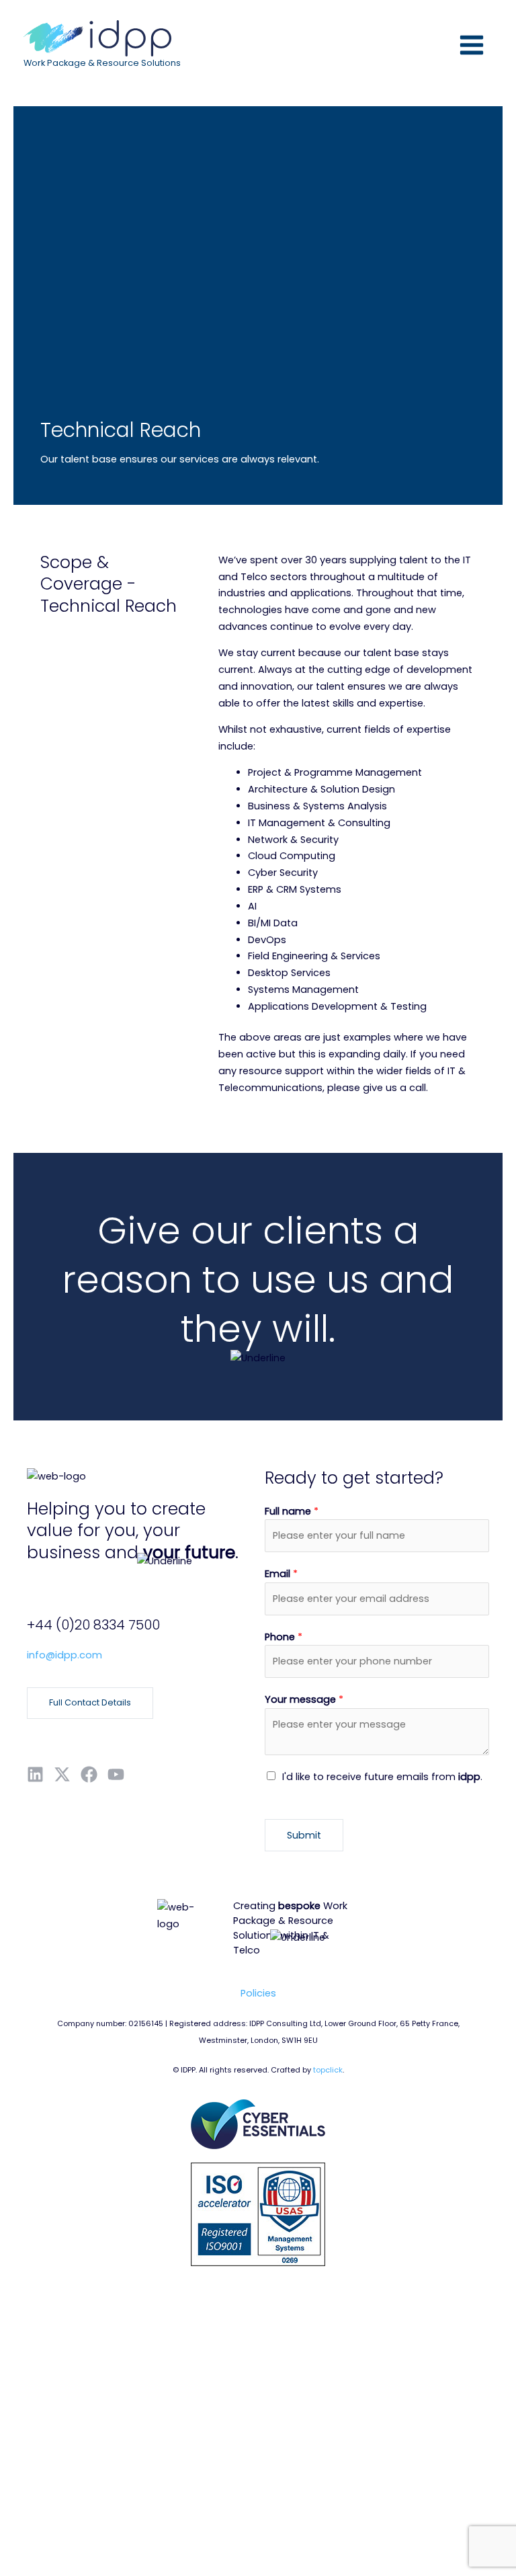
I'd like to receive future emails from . (382, 1777)
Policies (258, 1993)
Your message (304, 1699)
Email (281, 1574)
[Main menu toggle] (472, 45)
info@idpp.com (64, 1655)
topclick (328, 2070)
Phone (284, 1637)
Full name (292, 1511)
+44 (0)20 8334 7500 (93, 1625)
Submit (304, 1835)
